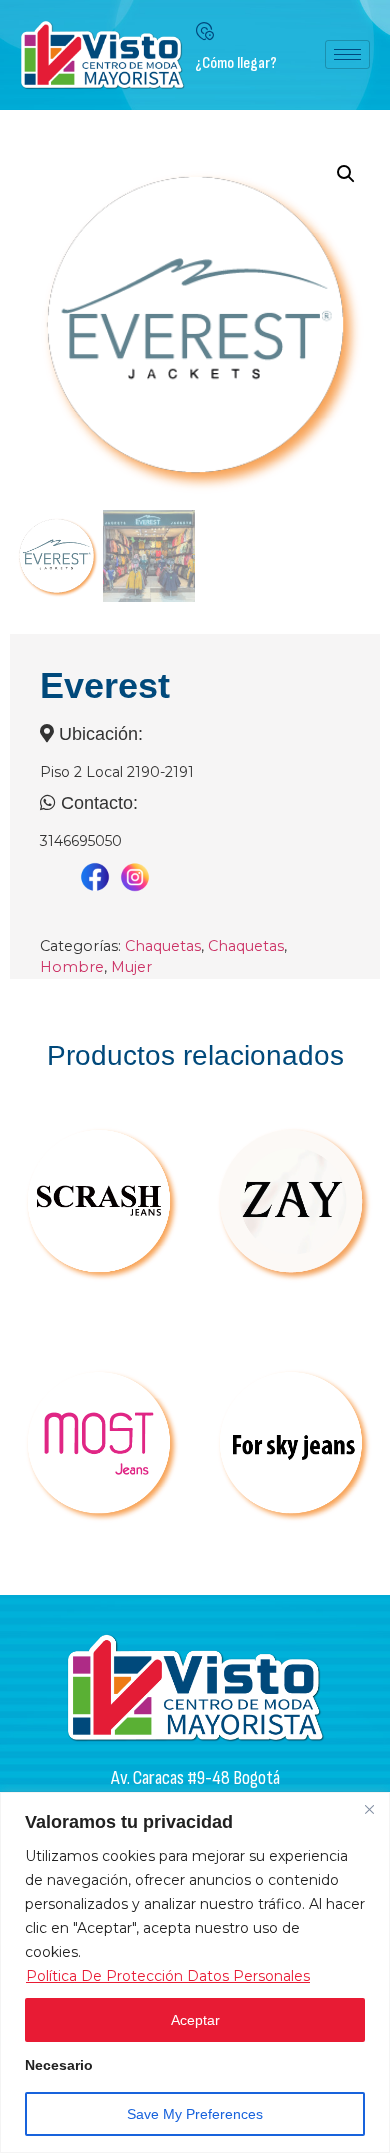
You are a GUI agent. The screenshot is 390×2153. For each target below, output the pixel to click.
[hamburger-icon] (347, 54)
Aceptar (195, 2020)
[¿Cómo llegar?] (205, 31)
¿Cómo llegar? (236, 63)
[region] (195, 1972)
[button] (346, 174)
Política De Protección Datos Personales (168, 1976)
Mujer (131, 967)
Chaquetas (163, 946)
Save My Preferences (195, 2114)
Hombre (72, 967)
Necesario (59, 2065)
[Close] (369, 1809)
